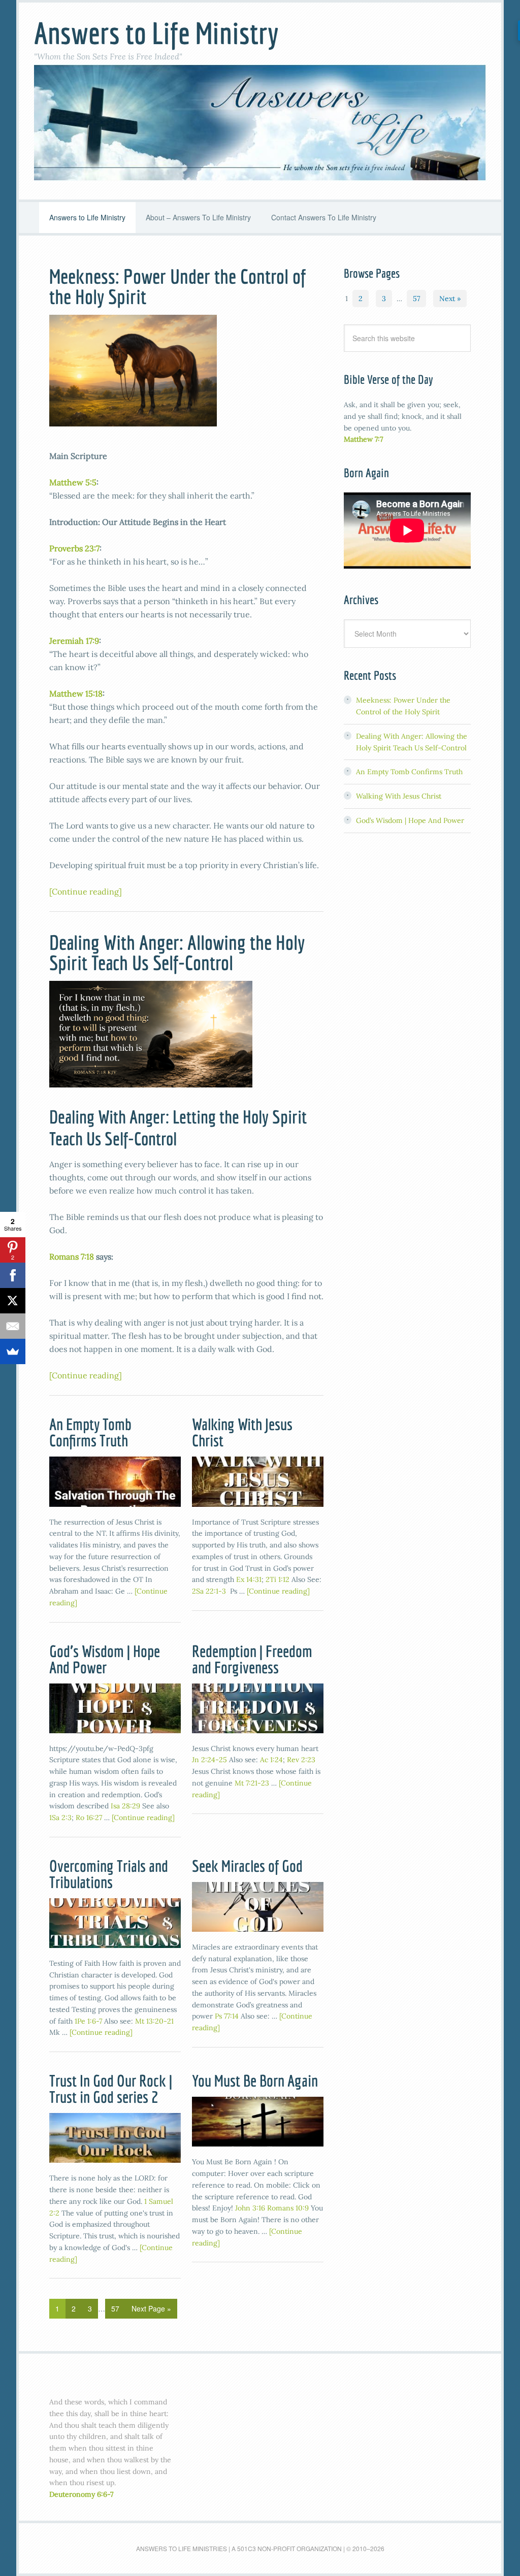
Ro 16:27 (89, 1818)
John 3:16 (250, 2208)
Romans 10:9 (288, 2208)
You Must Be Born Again (255, 2080)
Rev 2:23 (301, 1760)
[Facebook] (13, 1275)
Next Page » (151, 2308)
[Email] (13, 1326)
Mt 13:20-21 (154, 2021)
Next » (450, 299)
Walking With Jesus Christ (242, 1432)
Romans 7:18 (72, 1257)
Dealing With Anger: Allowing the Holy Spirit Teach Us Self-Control (177, 952)
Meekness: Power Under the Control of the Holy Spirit (177, 286)
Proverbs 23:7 (74, 548)
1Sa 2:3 (60, 1818)
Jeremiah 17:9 (74, 641)
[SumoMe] (13, 1351)
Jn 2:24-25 (209, 1760)
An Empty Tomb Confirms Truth (90, 1432)
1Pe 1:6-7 (88, 2021)
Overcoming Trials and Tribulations (109, 1874)
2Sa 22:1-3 (209, 1591)
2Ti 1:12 (278, 1579)
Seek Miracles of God (247, 1866)
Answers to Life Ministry (156, 33)
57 (115, 2308)
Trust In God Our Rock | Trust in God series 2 (111, 2089)
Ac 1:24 (271, 1760)
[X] (13, 1301)
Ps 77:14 (227, 2016)
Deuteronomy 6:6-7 (81, 2494)
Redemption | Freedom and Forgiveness (252, 1659)
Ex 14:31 (249, 1579)
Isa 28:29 (125, 1806)
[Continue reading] (86, 891)
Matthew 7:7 (363, 439)
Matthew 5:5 (73, 482)
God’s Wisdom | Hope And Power (105, 1659)
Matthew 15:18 (76, 693)
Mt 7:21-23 (252, 1783)
